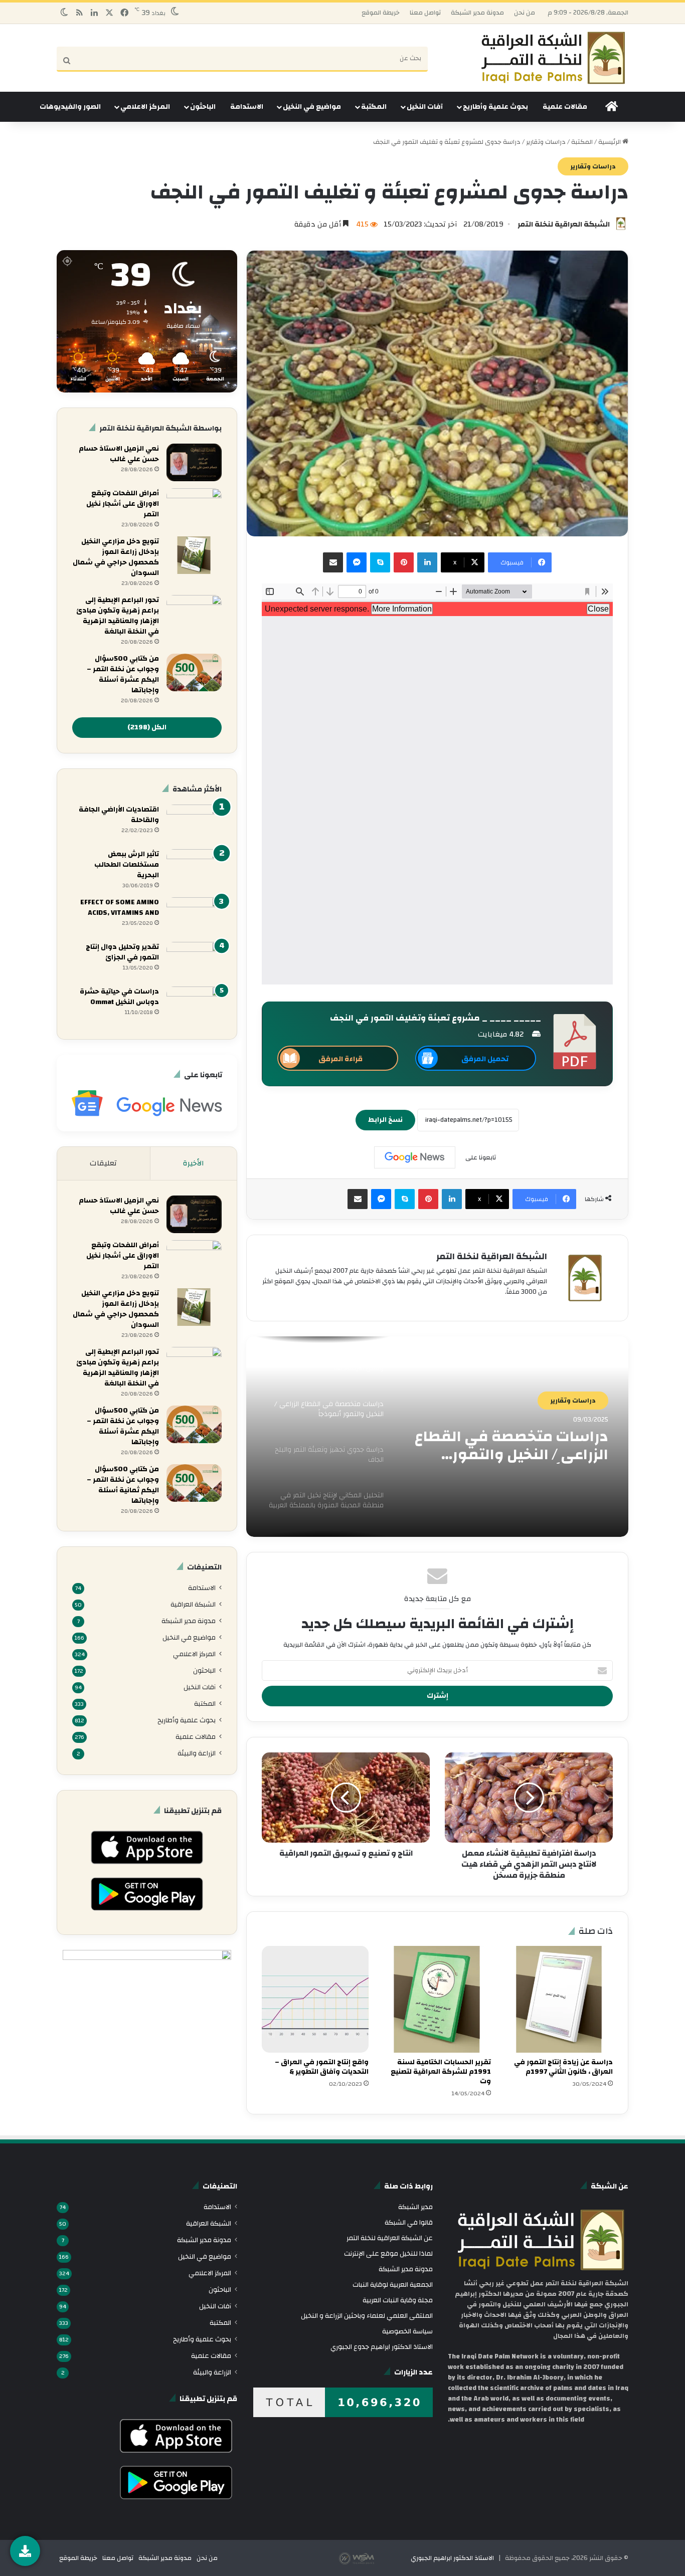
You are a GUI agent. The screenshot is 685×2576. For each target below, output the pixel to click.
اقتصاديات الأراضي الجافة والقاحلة (119, 815)
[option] (437, 1437)
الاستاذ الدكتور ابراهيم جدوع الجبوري (382, 2347)
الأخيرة (194, 1163)
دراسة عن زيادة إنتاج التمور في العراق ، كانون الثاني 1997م (563, 2067)
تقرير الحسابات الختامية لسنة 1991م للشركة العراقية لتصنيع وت (441, 2072)
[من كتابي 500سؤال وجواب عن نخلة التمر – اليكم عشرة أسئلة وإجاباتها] (194, 672)
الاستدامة (247, 107)
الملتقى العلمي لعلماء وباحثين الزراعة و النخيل (367, 2316)
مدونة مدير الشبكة (477, 13)
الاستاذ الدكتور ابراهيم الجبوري (452, 2558)
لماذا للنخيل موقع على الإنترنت (388, 2253)
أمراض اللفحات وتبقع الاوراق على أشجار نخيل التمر (123, 504)
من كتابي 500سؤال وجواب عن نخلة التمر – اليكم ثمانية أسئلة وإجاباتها (123, 1485)
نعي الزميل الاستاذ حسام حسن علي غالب (119, 454)
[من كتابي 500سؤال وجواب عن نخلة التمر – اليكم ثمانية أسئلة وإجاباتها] (194, 1483)
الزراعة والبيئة (197, 1753)
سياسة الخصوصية (407, 2331)
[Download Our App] (147, 1867)
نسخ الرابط (385, 1120)
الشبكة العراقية (193, 1604)
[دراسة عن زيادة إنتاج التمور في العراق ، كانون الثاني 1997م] (559, 1999)
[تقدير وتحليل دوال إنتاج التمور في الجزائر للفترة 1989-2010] (194, 961)
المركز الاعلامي (145, 107)
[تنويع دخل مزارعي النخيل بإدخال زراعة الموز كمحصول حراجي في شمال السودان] (194, 555)
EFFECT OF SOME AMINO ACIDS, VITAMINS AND (120, 908)
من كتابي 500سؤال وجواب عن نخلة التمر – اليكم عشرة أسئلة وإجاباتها (123, 674)
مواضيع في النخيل (312, 107)
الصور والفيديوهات (70, 107)
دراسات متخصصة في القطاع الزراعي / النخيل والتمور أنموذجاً (511, 1446)
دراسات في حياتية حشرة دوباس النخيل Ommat (119, 997)
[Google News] (415, 1157)
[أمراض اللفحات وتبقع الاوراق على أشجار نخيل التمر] (194, 507)
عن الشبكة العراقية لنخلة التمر (390, 2238)
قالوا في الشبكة (409, 2222)
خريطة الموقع (381, 13)
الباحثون (203, 107)
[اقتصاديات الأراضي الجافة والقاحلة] (194, 823)
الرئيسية (610, 142)
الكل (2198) (147, 727)
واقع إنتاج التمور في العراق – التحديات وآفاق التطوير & (322, 2067)
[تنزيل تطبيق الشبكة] (25, 2551)
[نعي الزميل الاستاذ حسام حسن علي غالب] (194, 462)
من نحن (525, 13)
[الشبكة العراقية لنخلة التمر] (553, 58)
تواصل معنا (425, 13)
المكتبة (374, 107)
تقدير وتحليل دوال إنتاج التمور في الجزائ (122, 952)
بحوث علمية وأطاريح (495, 107)
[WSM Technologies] (374, 2558)
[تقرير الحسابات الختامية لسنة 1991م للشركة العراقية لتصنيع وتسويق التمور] (437, 1999)
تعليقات (103, 1163)
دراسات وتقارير (546, 142)
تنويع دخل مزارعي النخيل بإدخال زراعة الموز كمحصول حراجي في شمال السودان (116, 557)
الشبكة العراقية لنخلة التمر (564, 224)
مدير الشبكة (415, 2207)
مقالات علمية (565, 107)
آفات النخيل (425, 107)
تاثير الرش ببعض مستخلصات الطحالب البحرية (127, 865)
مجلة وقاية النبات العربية (398, 2300)
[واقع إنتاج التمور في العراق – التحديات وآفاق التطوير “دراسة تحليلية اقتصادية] (315, 1999)
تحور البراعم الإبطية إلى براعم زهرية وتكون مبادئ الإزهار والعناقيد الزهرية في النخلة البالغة (118, 616)
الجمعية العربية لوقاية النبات (393, 2285)
